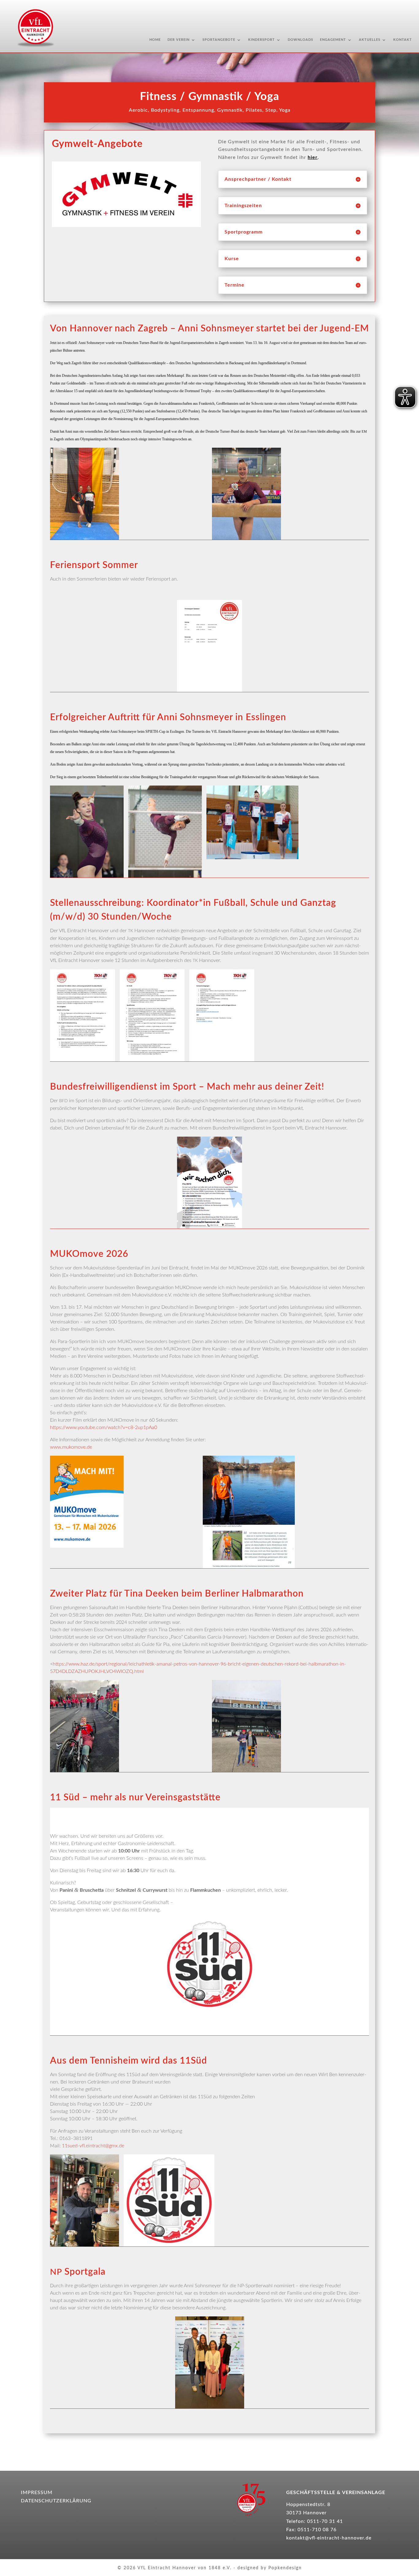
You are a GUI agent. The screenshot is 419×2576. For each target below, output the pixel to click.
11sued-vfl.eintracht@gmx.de (93, 2146)
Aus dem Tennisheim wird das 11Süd (129, 2061)
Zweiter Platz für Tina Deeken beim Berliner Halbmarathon (177, 1594)
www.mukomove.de (71, 1447)
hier (313, 157)
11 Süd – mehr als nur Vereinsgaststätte (135, 1798)
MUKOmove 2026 (89, 1254)
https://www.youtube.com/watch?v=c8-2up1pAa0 (104, 1427)
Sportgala (78, 2272)
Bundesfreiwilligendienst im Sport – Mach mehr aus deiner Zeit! (187, 1087)
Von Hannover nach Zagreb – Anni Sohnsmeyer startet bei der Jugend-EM (209, 329)
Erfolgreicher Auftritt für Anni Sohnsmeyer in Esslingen (168, 717)
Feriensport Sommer (94, 565)
